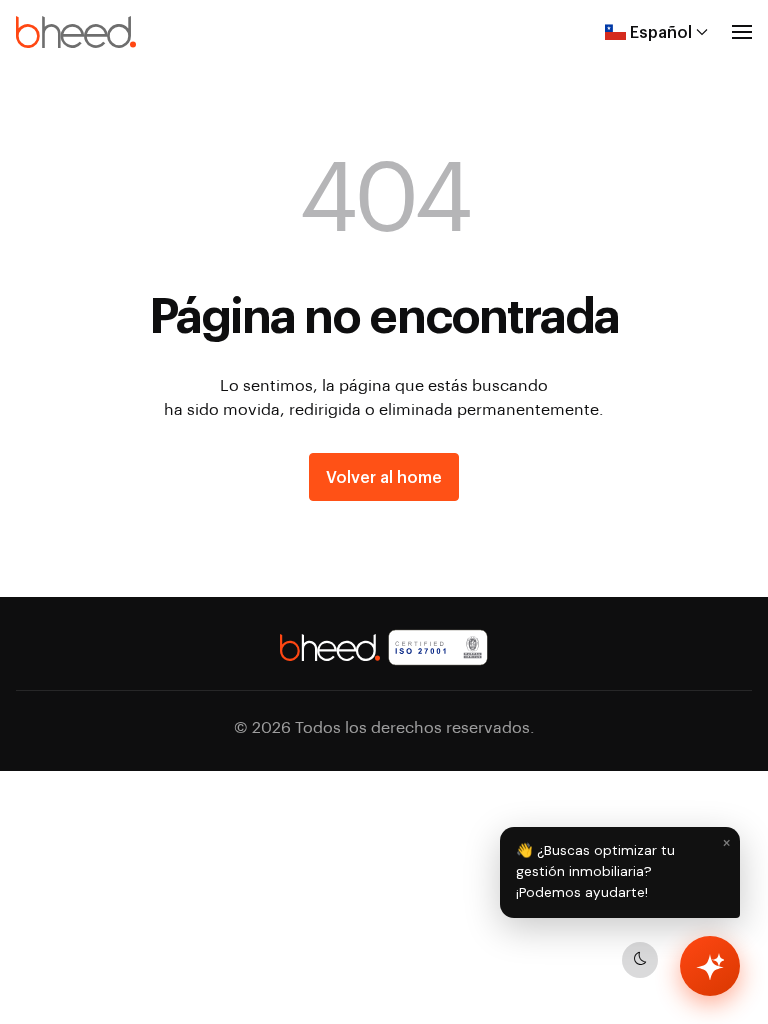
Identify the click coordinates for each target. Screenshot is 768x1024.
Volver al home (384, 476)
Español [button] (661, 31)
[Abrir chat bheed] (710, 966)
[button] (742, 32)
